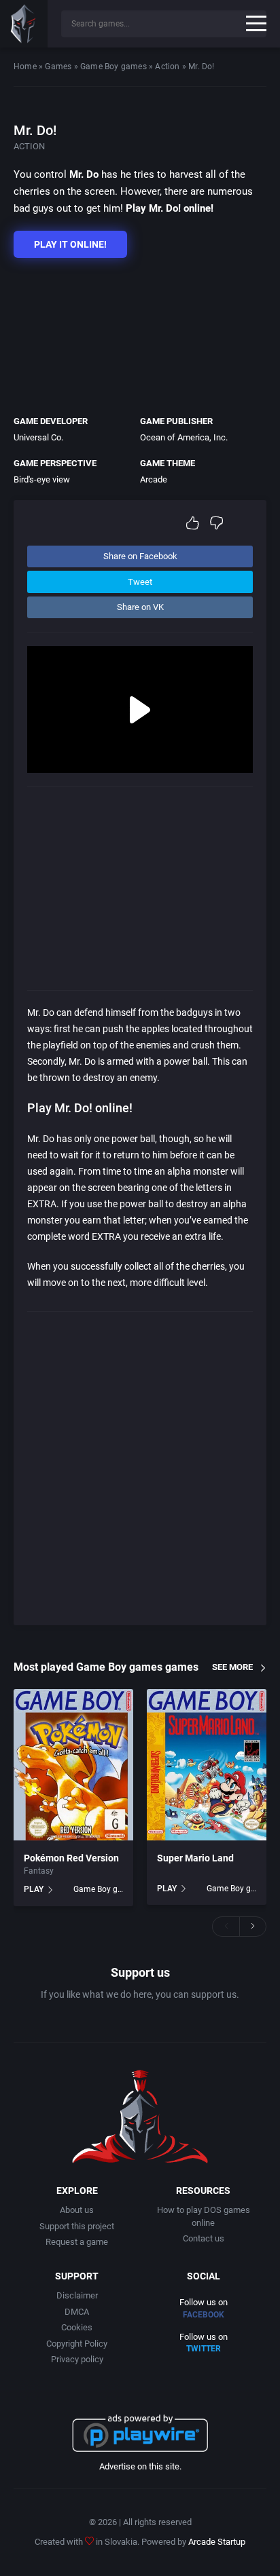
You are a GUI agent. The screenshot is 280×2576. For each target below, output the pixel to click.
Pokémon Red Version (71, 1858)
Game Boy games (113, 67)
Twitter (204, 2349)
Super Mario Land (195, 1858)
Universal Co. (38, 437)
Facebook (204, 2315)
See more (232, 1667)
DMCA (77, 2312)
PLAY (34, 1889)
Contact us (204, 2238)
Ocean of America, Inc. (184, 437)
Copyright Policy (77, 2344)
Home (25, 67)
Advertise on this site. (140, 2466)
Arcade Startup (217, 2542)
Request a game (77, 2242)
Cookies (77, 2327)
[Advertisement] (133, 333)
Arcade (154, 479)
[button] (226, 1927)
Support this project (77, 2226)
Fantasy (39, 1871)
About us (77, 2210)
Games (58, 67)
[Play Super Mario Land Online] (207, 1765)
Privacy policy (77, 2359)
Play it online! (70, 244)
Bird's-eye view (42, 479)
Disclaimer (77, 2295)
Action (167, 67)
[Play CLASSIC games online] (24, 24)
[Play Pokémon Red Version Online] (73, 1765)
